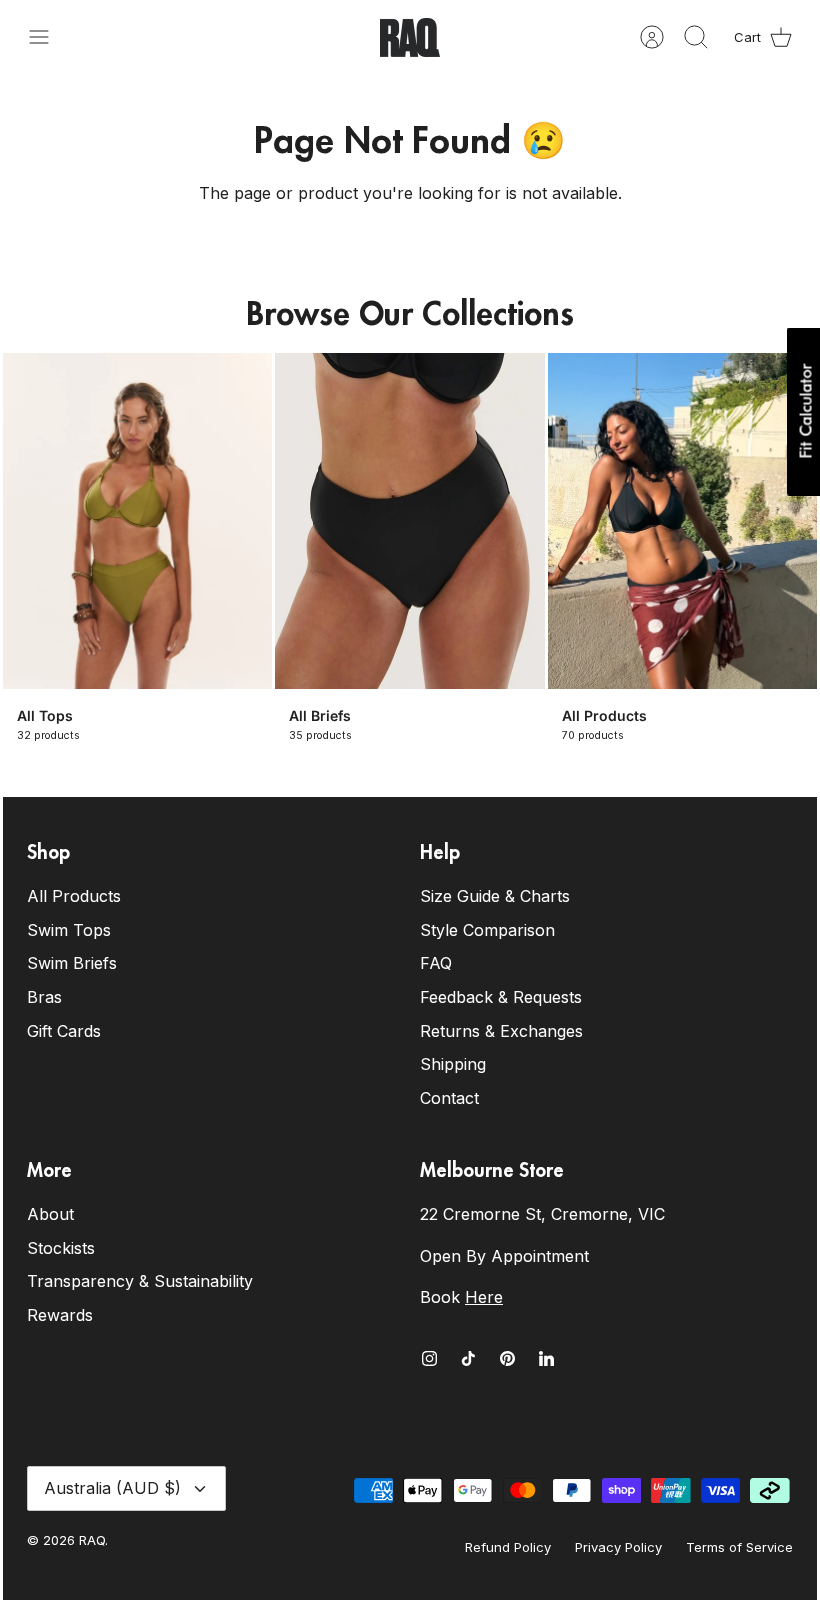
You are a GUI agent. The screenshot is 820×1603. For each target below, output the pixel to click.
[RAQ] (410, 37)
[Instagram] (429, 1358)
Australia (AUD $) (112, 1488)
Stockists (61, 1248)
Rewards (60, 1315)
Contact (449, 1098)
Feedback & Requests (501, 997)
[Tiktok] (468, 1358)
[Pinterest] (507, 1358)
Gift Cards (64, 1031)
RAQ (92, 1540)
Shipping (453, 1064)
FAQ (436, 963)
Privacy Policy (618, 1547)
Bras (44, 997)
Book (461, 1297)
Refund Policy (508, 1547)
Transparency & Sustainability (140, 1281)
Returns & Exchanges (501, 1031)
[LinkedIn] (546, 1358)
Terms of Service (739, 1547)
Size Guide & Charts (495, 896)
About (50, 1214)
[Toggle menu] (49, 37)
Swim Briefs (72, 963)
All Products (74, 896)
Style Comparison (487, 930)
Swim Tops (69, 930)
